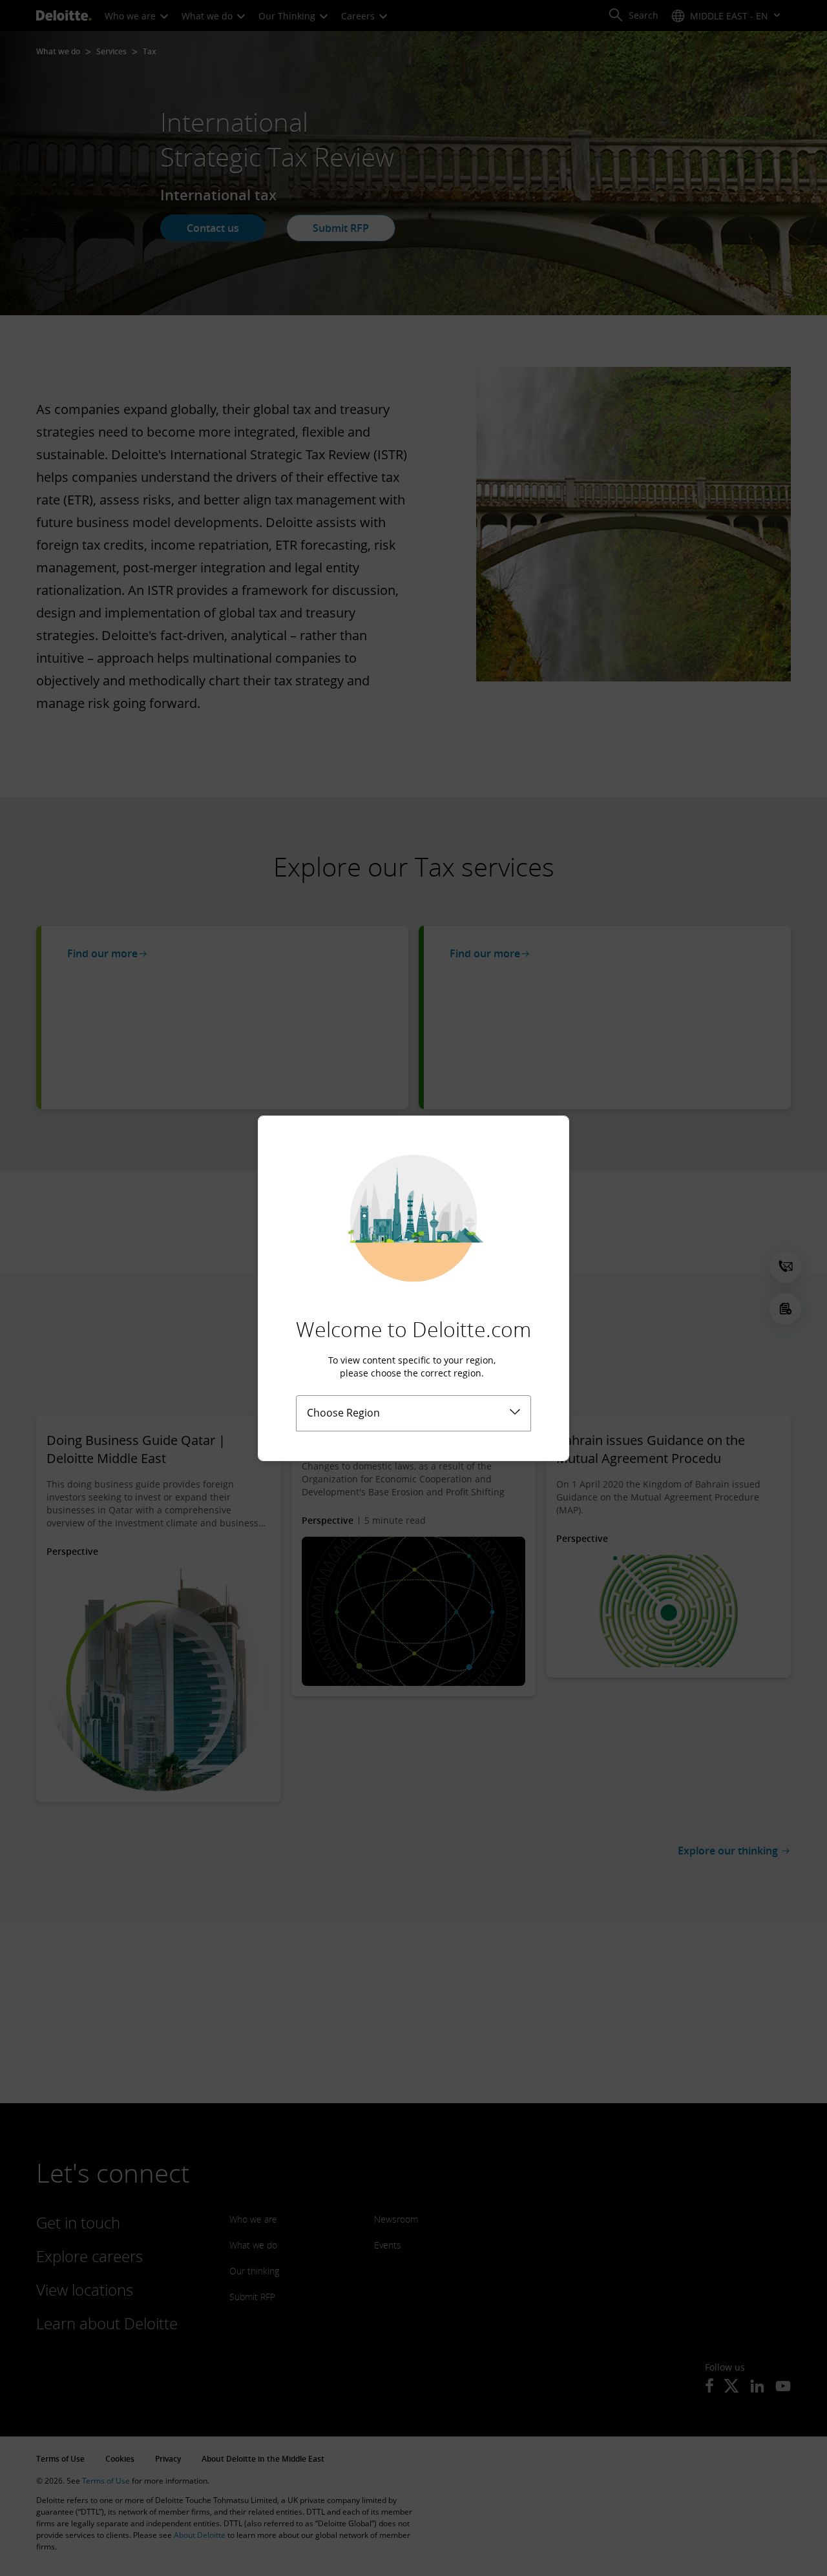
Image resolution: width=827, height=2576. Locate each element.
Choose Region (343, 1413)
